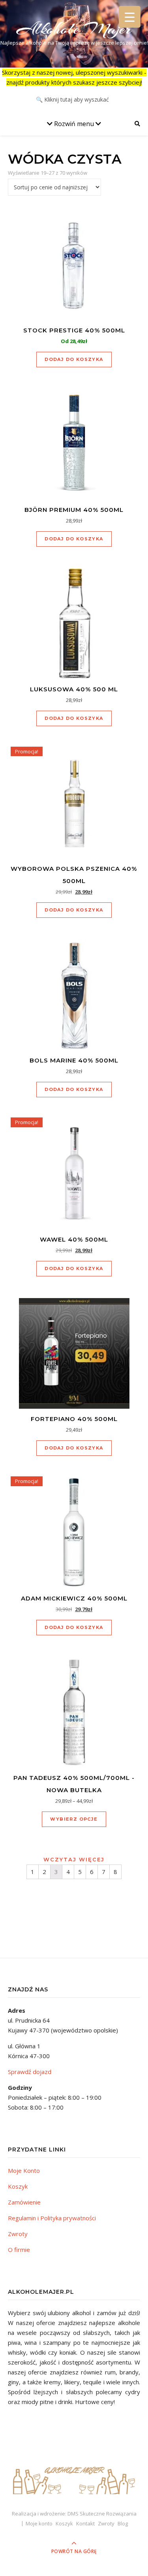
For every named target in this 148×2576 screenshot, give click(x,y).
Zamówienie (24, 2202)
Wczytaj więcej (74, 1859)
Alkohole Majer (74, 29)
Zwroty (18, 2234)
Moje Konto (24, 2170)
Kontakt (85, 2523)
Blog (123, 2523)
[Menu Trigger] (130, 17)
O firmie (19, 2250)
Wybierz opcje (74, 1819)
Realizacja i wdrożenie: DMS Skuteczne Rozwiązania (74, 2514)
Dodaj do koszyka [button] (74, 359)
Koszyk (18, 2186)
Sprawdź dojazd (30, 2072)
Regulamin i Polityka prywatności (52, 2218)
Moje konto (39, 2523)
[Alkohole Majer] (74, 2477)
